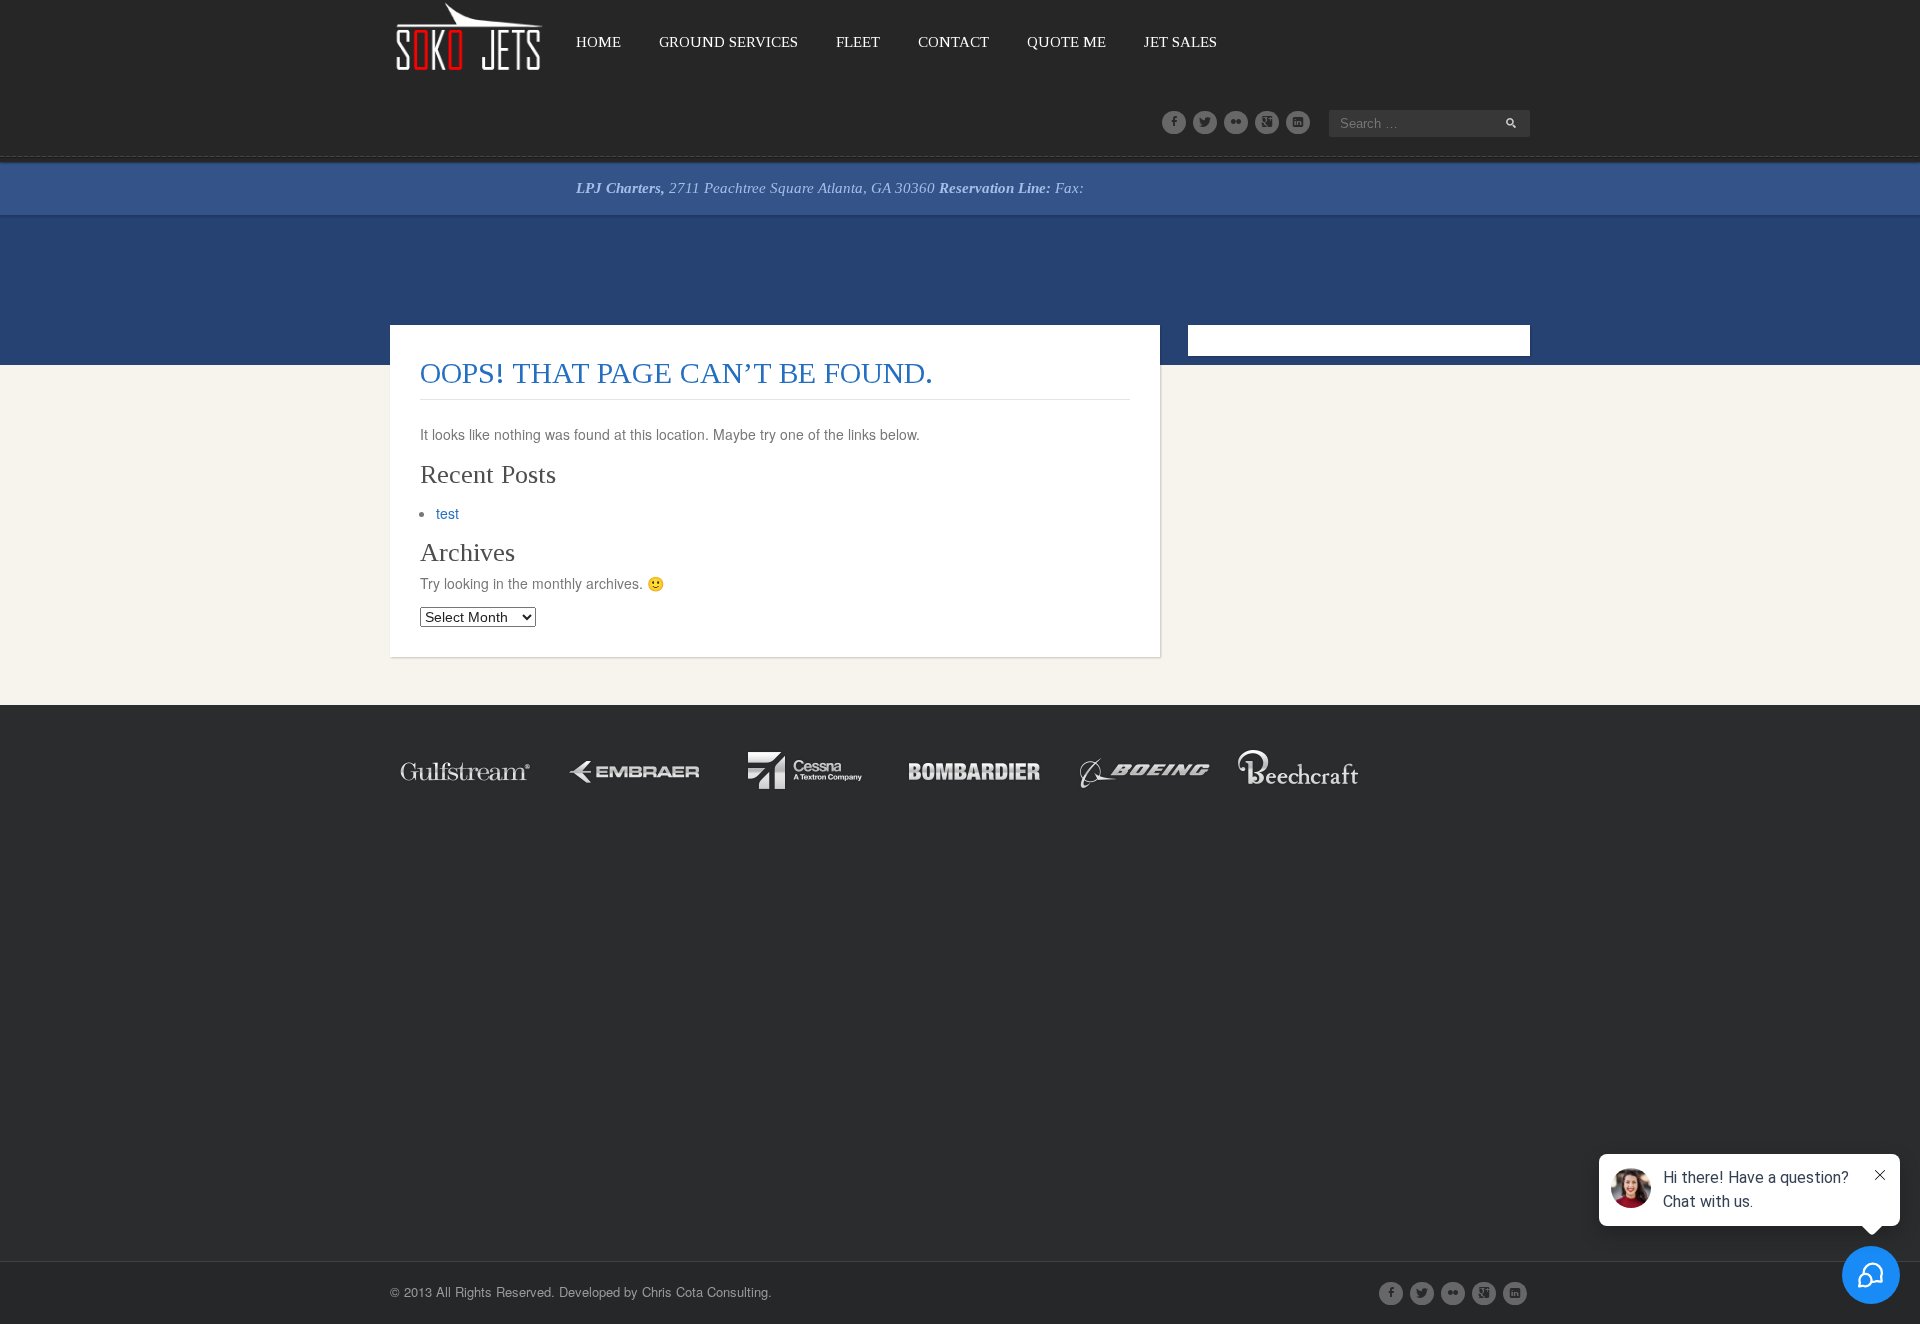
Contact (953, 42)
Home (598, 42)
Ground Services (728, 42)
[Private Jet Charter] (470, 34)
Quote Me (1066, 42)
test (447, 513)
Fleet (858, 42)
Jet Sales (1180, 42)
